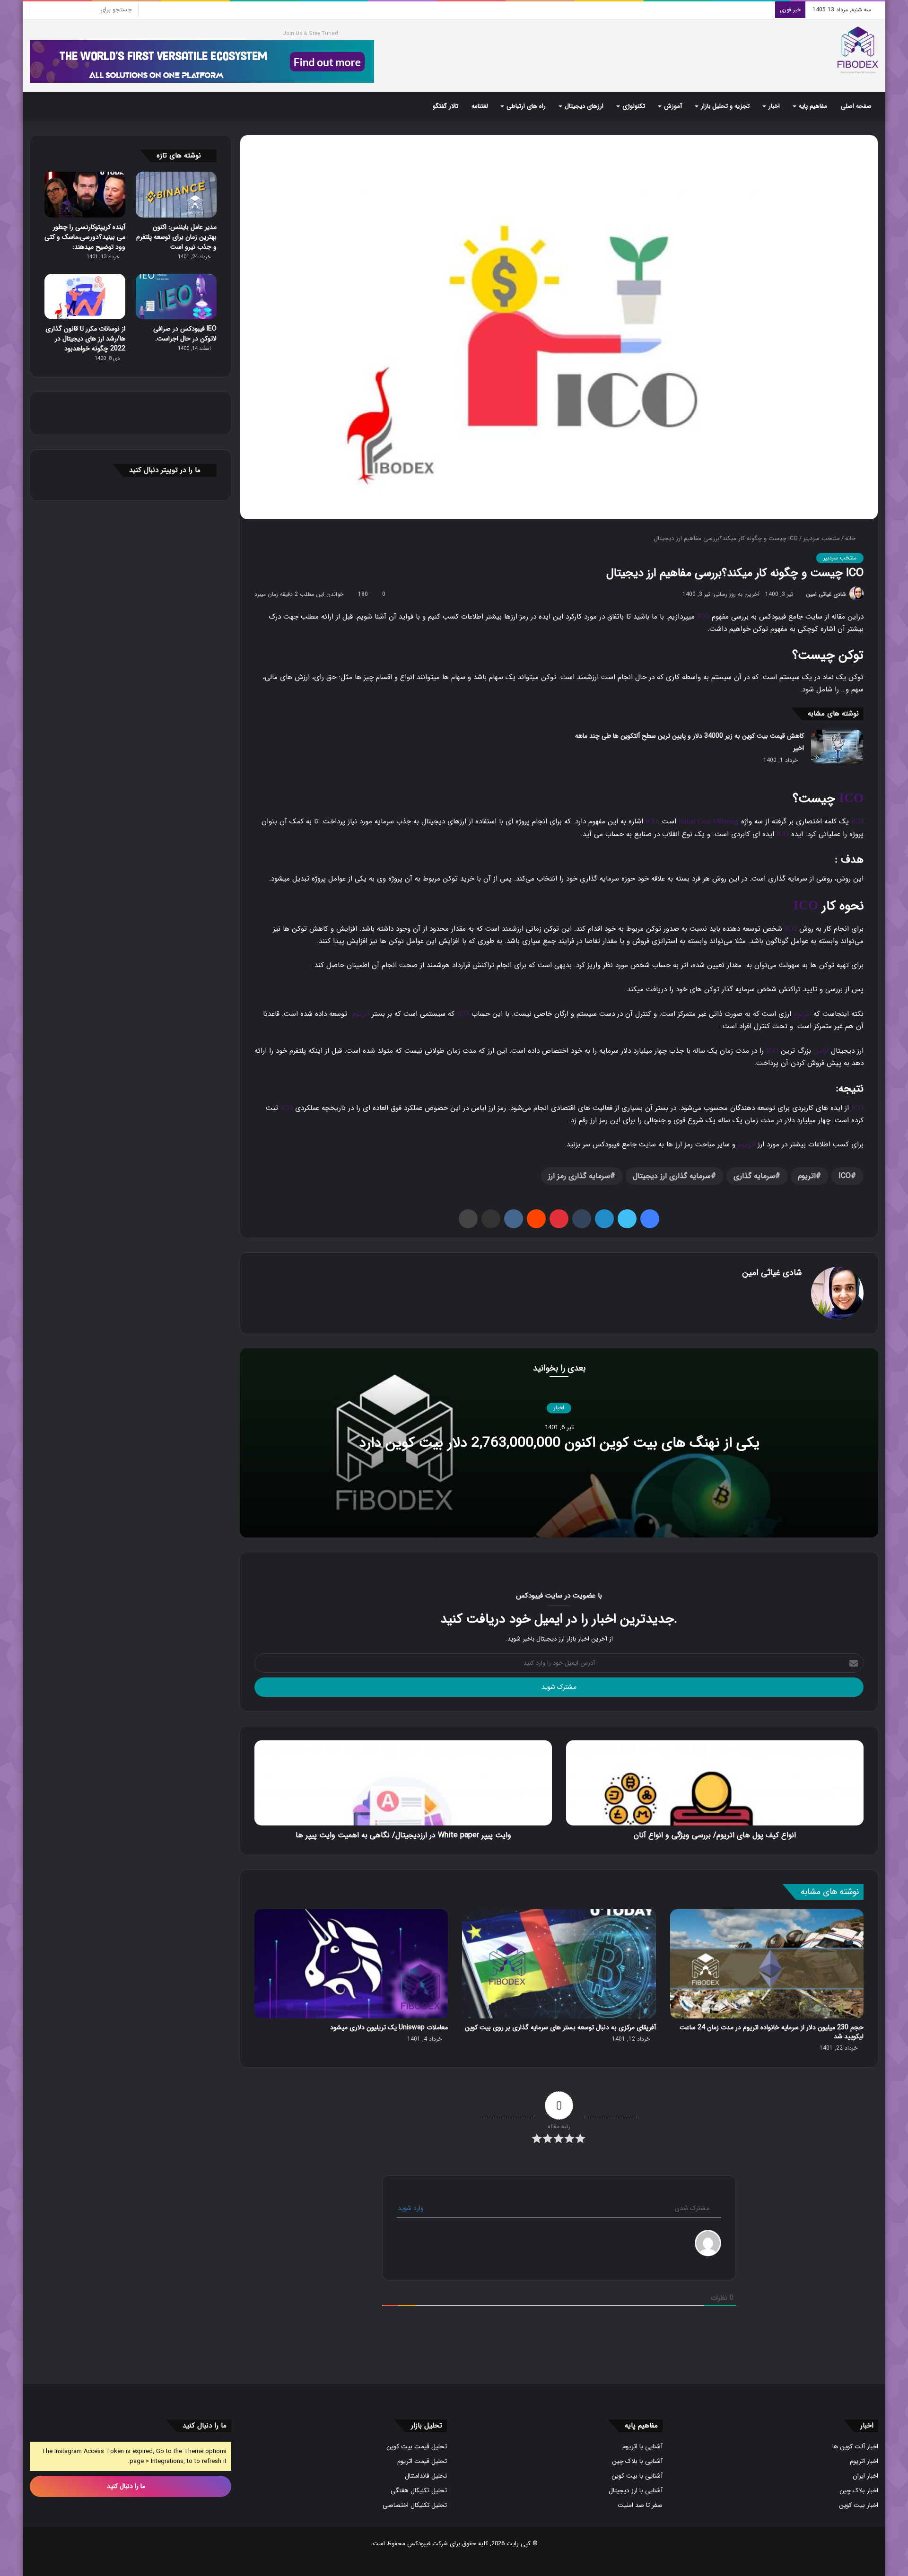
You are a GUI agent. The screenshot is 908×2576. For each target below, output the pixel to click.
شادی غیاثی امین (826, 594)
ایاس (821, 1051)
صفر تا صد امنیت (640, 2505)
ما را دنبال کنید (127, 2486)
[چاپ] (468, 1219)
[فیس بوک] (650, 1219)
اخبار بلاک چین (859, 2491)
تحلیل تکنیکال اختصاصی (415, 2505)
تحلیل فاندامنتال (426, 2476)
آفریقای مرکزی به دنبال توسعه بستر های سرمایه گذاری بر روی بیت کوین (560, 2027)
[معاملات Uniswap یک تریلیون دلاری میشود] (351, 1964)
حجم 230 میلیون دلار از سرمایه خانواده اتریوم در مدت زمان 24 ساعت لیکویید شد (772, 2032)
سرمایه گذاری (754, 1176)
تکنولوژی (634, 106)
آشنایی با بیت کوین (637, 2476)
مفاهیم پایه (813, 106)
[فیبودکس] (858, 50)
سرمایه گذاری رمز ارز (579, 1176)
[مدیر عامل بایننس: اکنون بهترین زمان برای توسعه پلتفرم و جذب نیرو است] (176, 195)
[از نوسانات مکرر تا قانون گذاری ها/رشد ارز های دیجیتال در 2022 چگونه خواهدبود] (85, 297)
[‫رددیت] (536, 1219)
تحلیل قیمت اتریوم (422, 2461)
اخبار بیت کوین (859, 2505)
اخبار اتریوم (864, 2461)
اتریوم (802, 1014)
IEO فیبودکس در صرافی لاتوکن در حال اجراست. (185, 334)
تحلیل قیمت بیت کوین (417, 2447)
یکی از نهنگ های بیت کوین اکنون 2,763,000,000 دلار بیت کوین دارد (559, 1443)
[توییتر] (627, 1219)
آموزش (673, 106)
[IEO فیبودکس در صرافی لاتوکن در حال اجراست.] (176, 297)
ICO (703, 616)
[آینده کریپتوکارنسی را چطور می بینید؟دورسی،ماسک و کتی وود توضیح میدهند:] (85, 195)
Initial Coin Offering (709, 821)
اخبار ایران (865, 2476)
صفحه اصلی (856, 106)
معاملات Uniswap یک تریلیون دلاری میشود (389, 2027)
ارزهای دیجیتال (584, 106)
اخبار (774, 106)
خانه (851, 538)
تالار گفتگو (445, 106)
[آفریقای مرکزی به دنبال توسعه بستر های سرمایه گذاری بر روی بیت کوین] (559, 1964)
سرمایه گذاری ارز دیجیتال (672, 1176)
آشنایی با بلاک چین (637, 2461)
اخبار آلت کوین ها (855, 2447)
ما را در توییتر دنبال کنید (165, 470)
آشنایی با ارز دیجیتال (636, 2491)
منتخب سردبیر (821, 538)
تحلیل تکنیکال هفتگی (419, 2491)
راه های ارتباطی (526, 106)
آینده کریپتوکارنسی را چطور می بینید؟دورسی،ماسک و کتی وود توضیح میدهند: (85, 237)
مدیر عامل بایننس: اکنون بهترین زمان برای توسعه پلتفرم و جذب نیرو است (176, 237)
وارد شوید (412, 2208)
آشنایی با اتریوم (642, 2447)
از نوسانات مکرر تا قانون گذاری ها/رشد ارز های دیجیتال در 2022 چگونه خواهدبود (85, 339)
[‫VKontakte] (514, 1219)
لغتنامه (480, 106)
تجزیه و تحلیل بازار (725, 106)
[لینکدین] (604, 1219)
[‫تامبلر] (582, 1219)
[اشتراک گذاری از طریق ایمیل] (491, 1219)
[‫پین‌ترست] (559, 1219)
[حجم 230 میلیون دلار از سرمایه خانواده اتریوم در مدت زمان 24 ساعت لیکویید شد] (767, 1964)
